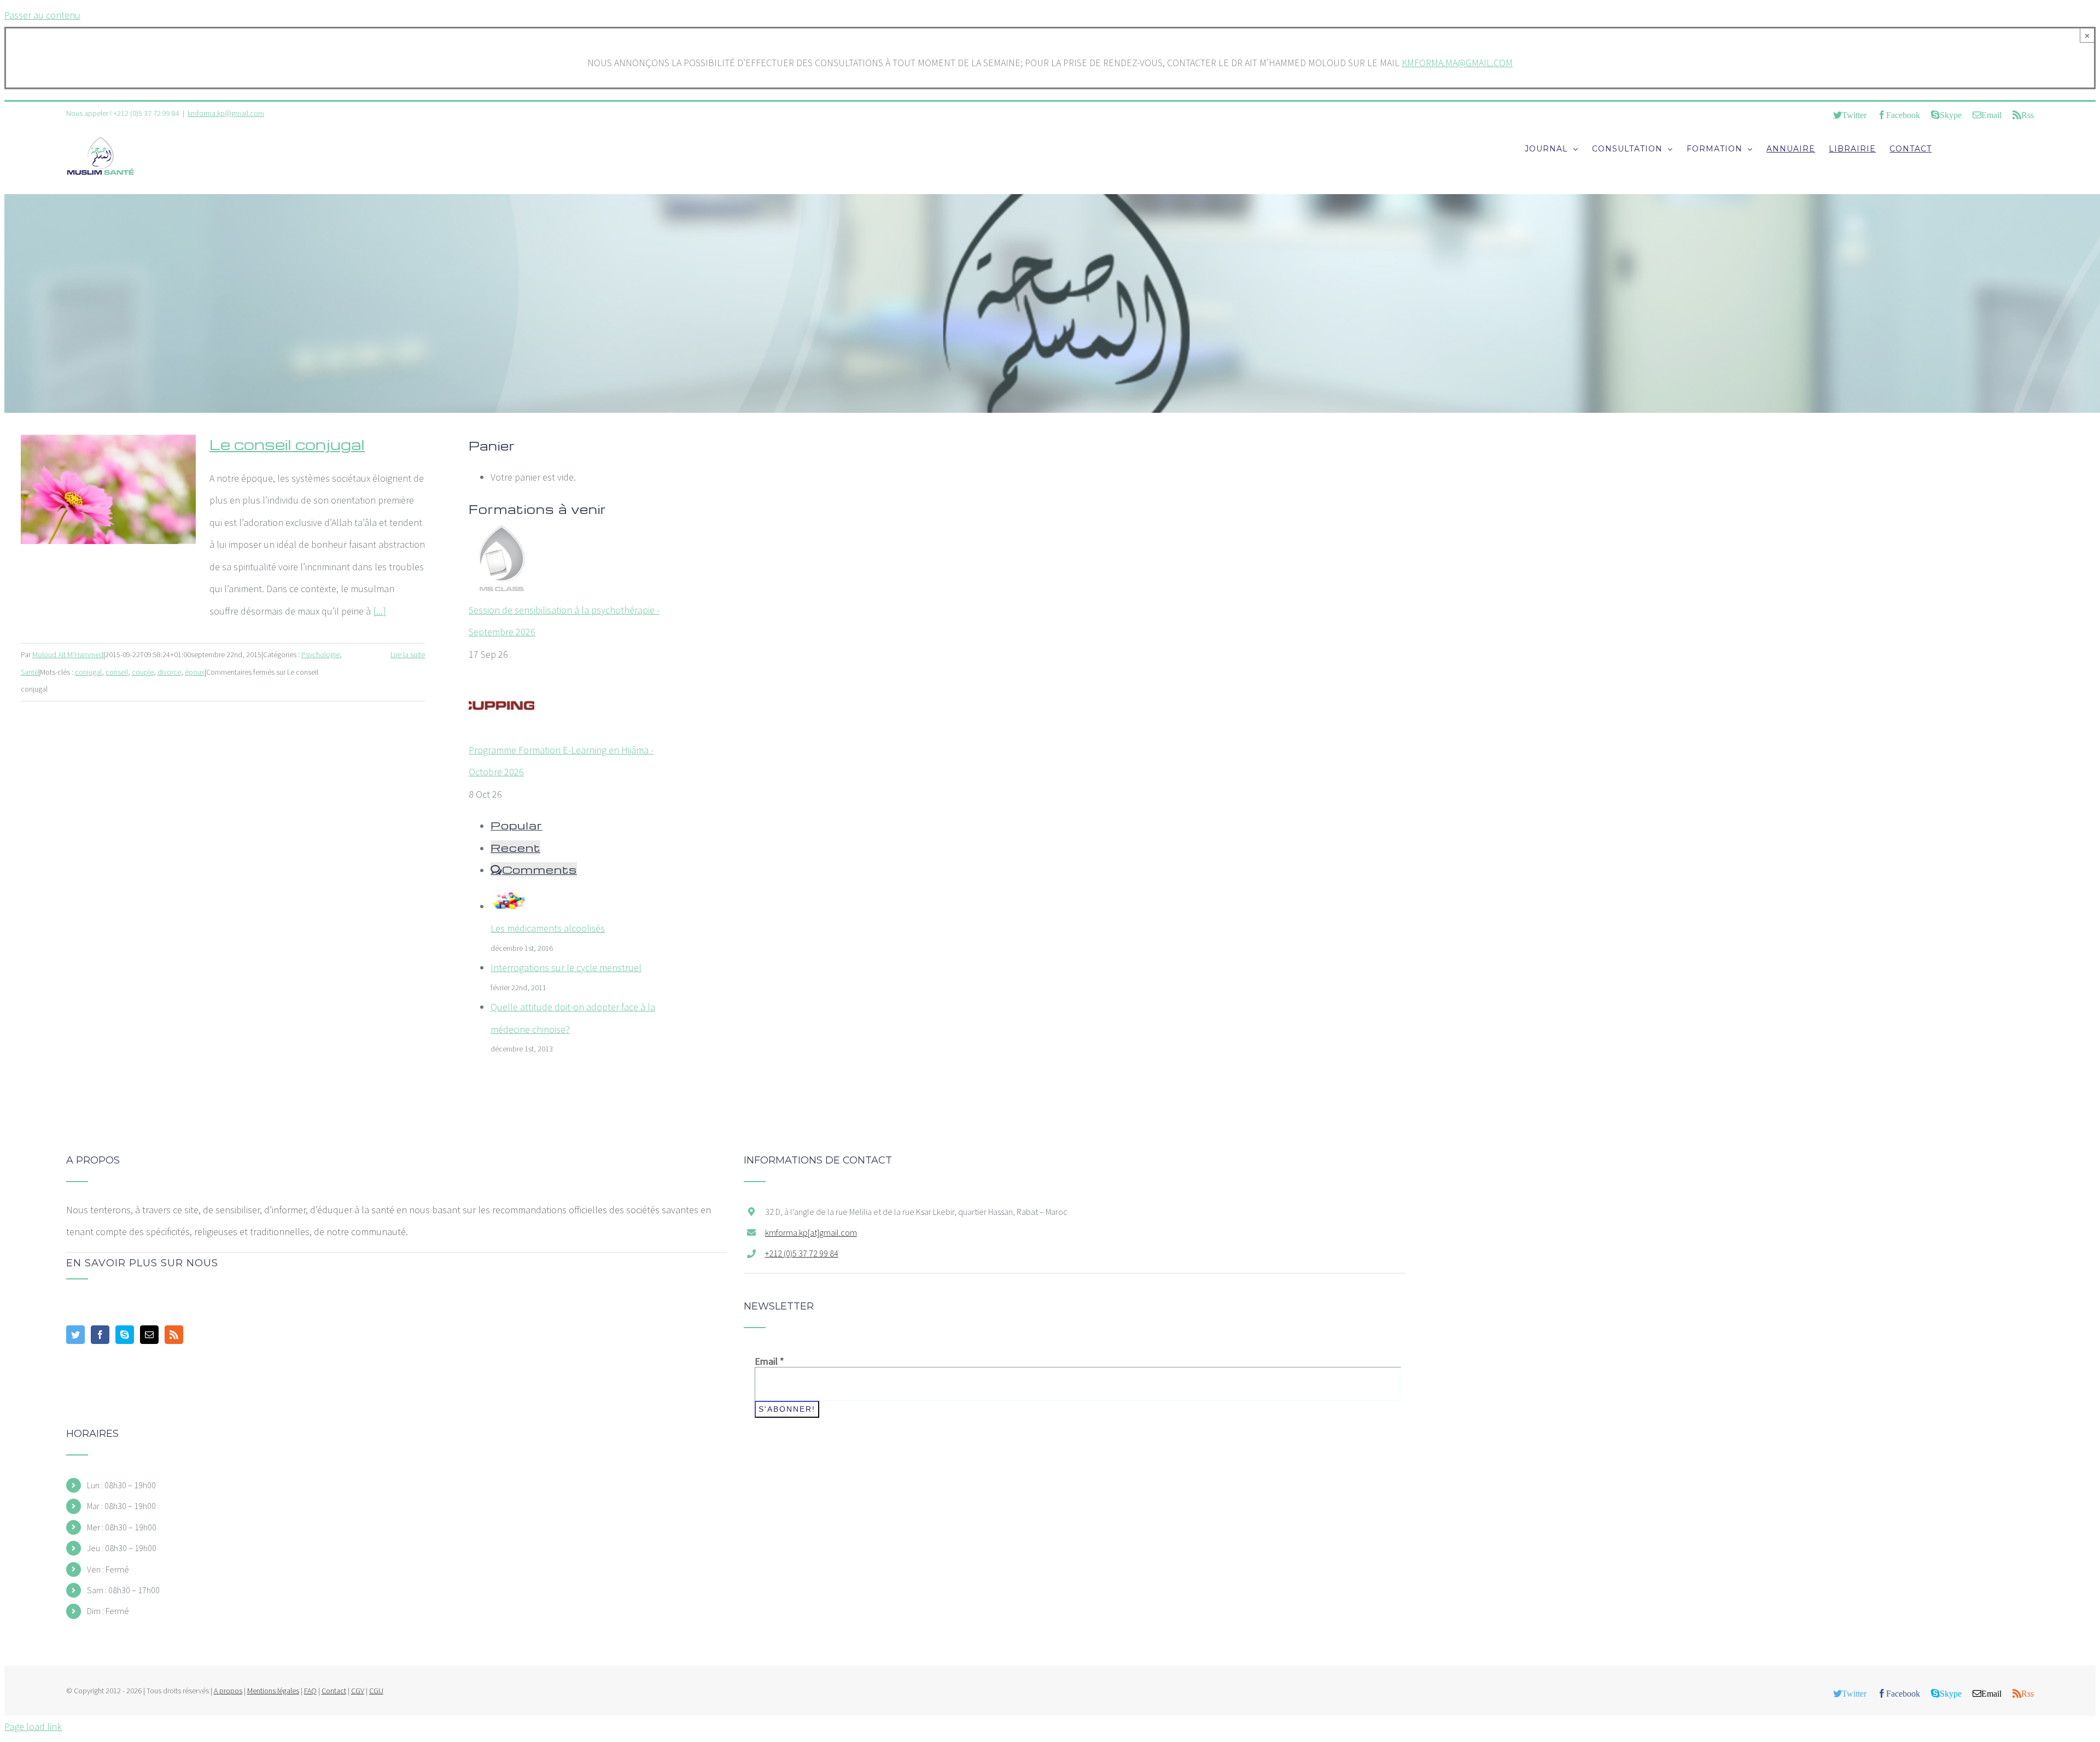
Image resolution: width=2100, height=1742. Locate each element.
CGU (376, 1691)
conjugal (88, 672)
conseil (117, 672)
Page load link (33, 1726)
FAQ (310, 1691)
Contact (334, 1691)
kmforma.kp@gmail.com (226, 113)
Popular (517, 825)
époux (195, 672)
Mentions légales (273, 1691)
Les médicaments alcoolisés (548, 928)
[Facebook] (100, 1335)
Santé (30, 672)
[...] (380, 611)
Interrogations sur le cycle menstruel (566, 968)
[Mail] (149, 1335)
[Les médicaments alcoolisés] (509, 906)
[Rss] (174, 1335)
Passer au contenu (42, 15)
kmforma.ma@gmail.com (1457, 63)
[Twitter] (75, 1335)
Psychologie (320, 654)
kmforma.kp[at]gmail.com (811, 1232)
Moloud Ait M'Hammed (68, 654)
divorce (169, 672)
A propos (228, 1691)
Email (769, 1361)
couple (143, 672)
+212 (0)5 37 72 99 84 (802, 1253)
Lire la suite (408, 654)
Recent (515, 847)
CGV (358, 1691)
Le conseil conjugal (287, 444)
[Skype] (125, 1335)
